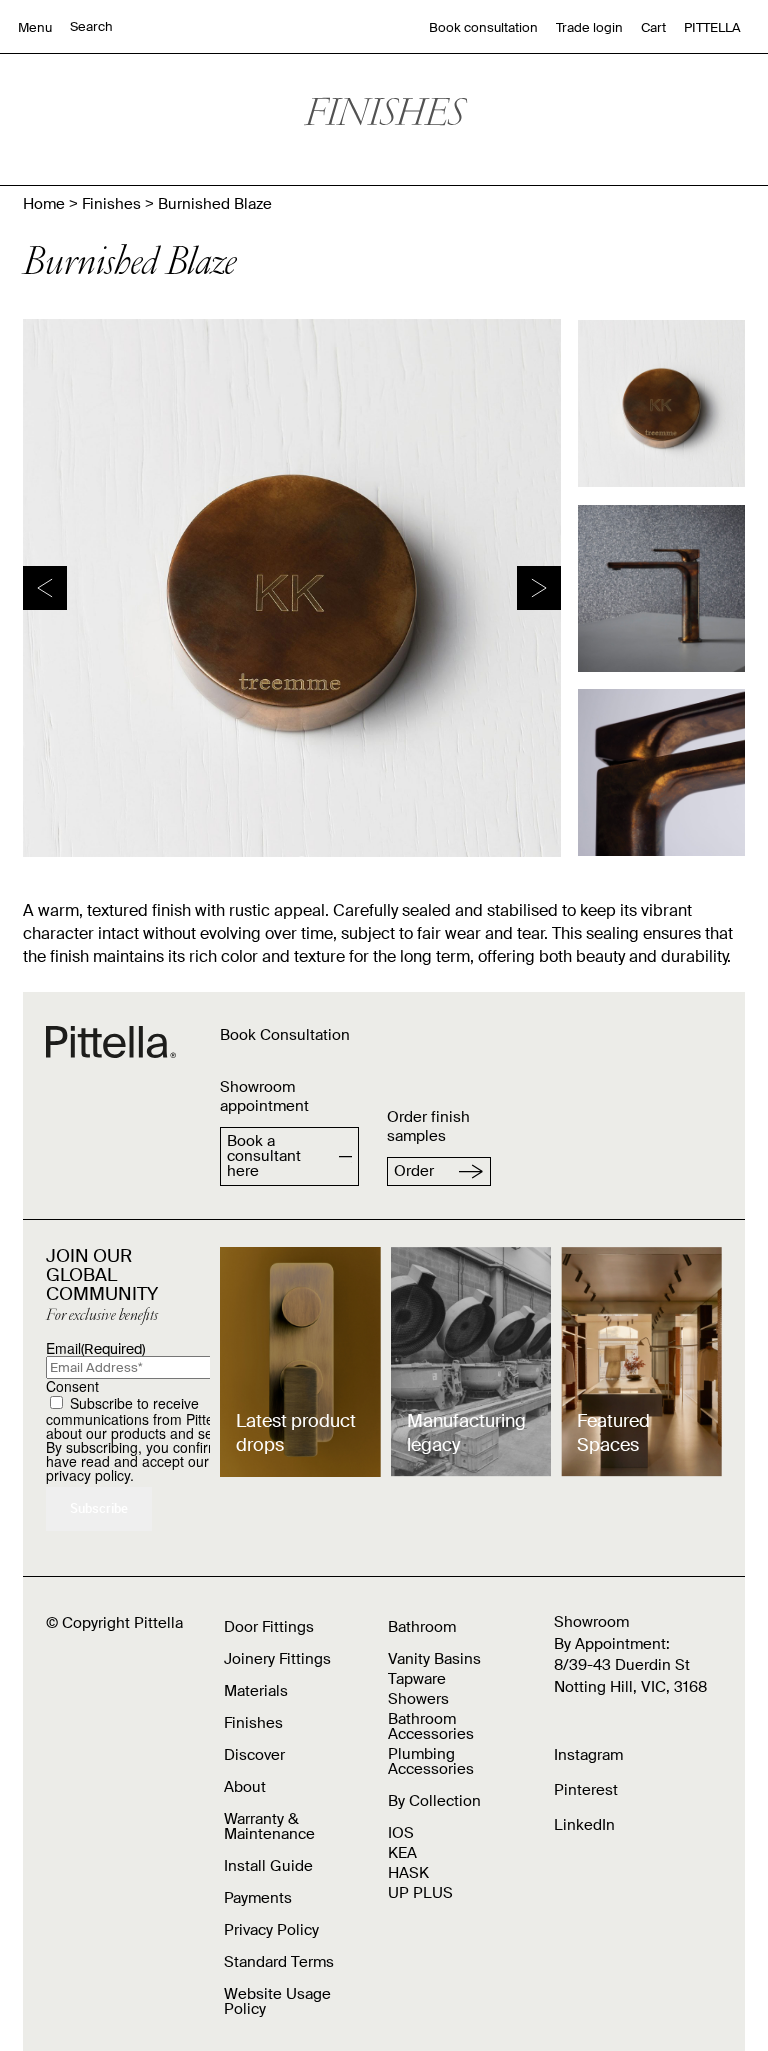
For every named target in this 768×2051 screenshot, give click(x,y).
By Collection (434, 1801)
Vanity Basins (434, 1659)
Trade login (589, 27)
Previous (45, 588)
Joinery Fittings (277, 1659)
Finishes (111, 204)
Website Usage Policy (277, 2001)
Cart (653, 27)
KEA (402, 1853)
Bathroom (422, 1627)
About (245, 1787)
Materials (256, 1691)
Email (95, 1348)
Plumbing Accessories (431, 1761)
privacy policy (88, 1475)
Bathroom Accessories (431, 1726)
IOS (401, 1833)
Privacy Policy (271, 1930)
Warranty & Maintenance (269, 1826)
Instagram (588, 1755)
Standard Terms (279, 1962)
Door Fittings (269, 1627)
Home (44, 204)
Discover (254, 1755)
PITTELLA (712, 27)
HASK (408, 1873)
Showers (418, 1699)
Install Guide (268, 1866)
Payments (258, 1898)
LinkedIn (584, 1825)
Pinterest (586, 1790)
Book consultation (483, 27)
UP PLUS (420, 1893)
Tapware (417, 1679)
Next (539, 588)
